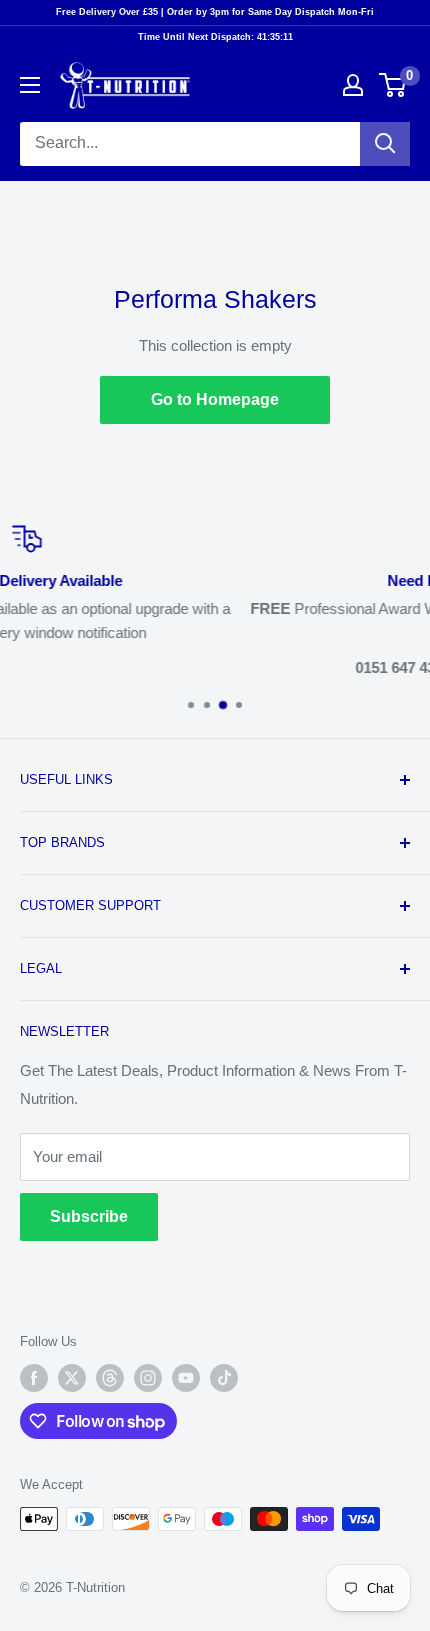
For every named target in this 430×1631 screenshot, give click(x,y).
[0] (393, 85)
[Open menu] (30, 85)
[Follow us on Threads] (110, 1378)
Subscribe (89, 1216)
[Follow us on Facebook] (34, 1378)
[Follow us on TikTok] (224, 1378)
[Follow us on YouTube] (186, 1378)
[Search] (385, 144)
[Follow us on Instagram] (148, 1378)
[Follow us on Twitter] (72, 1378)
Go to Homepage (215, 399)
